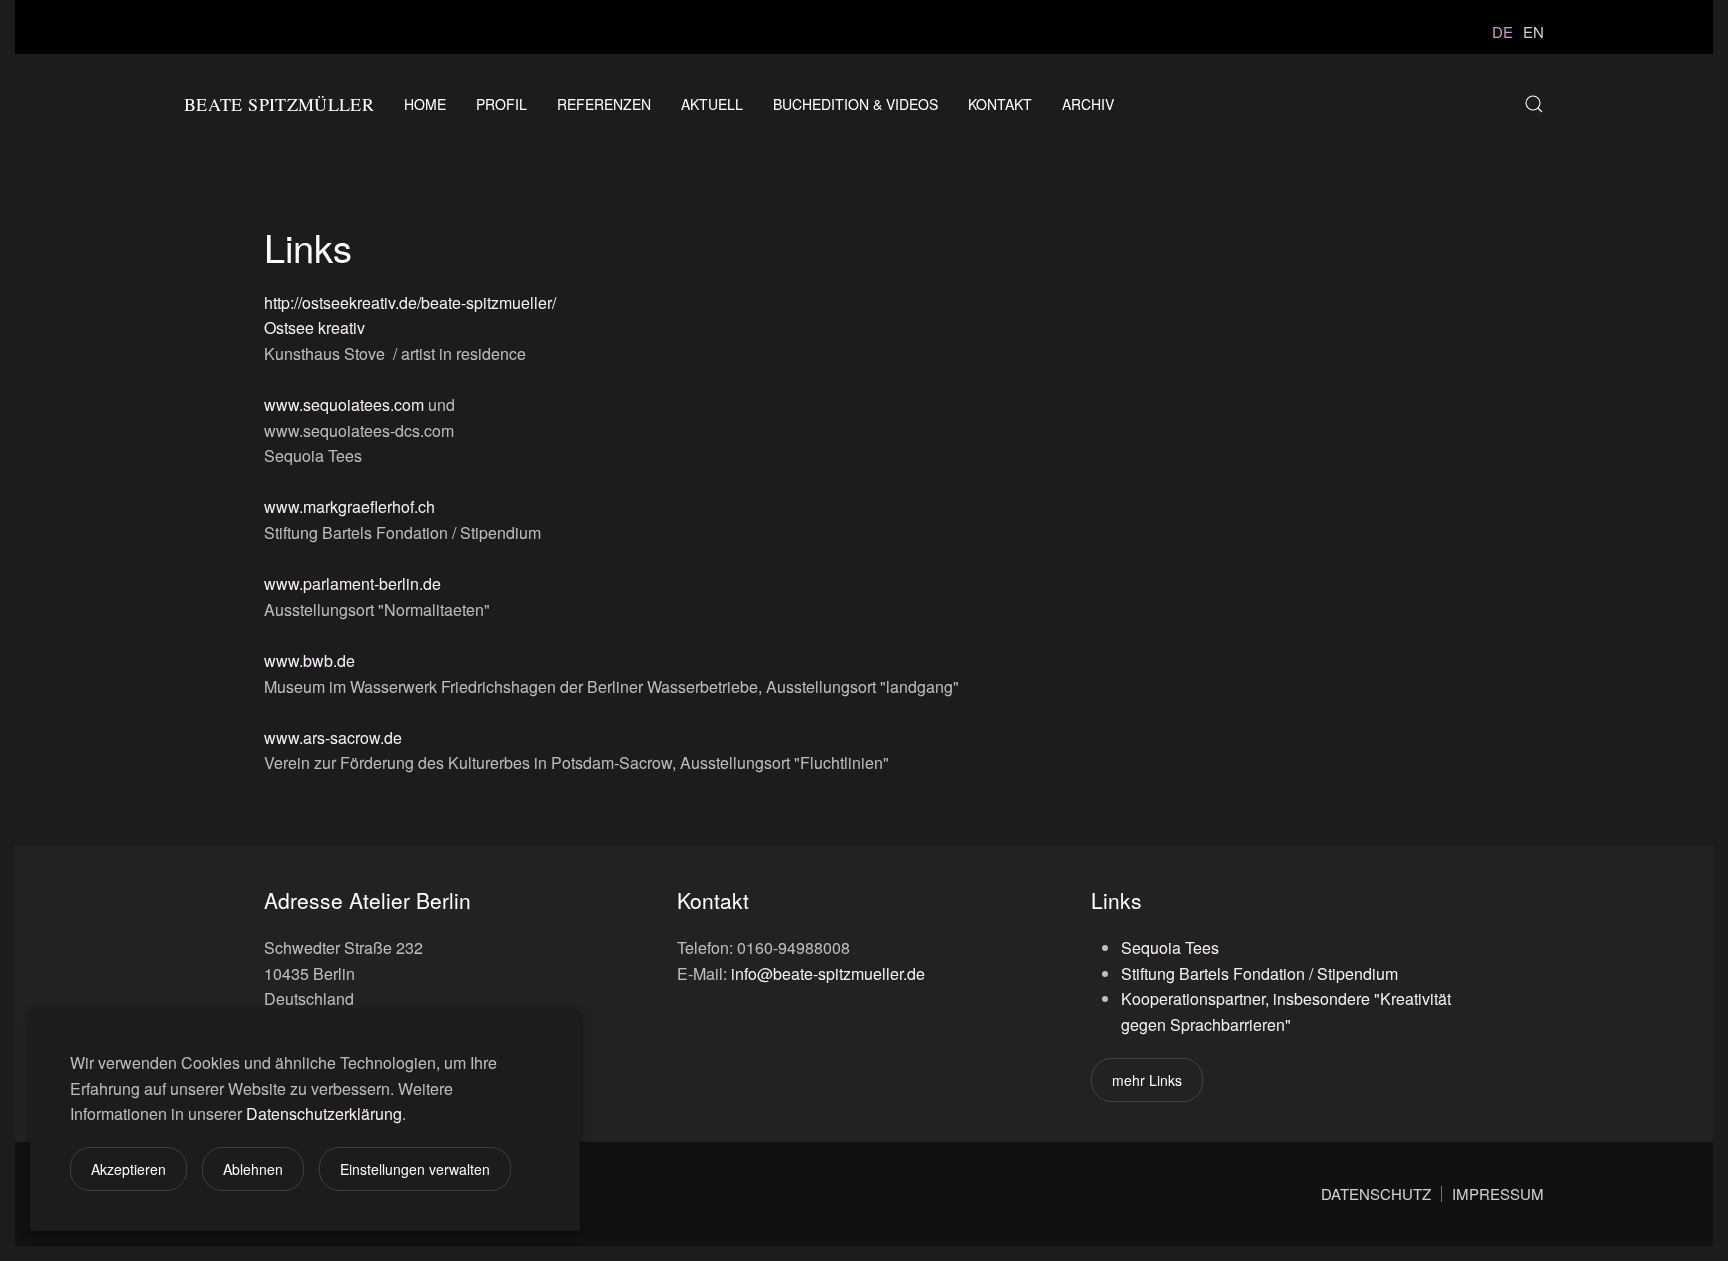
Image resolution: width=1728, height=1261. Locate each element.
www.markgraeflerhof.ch (349, 506)
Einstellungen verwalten (415, 1169)
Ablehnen (253, 1169)
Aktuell (712, 104)
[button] (1534, 104)
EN (1533, 31)
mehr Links (1147, 1080)
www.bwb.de (309, 660)
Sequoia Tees (1170, 947)
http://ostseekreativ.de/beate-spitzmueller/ (410, 302)
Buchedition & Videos (855, 104)
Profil (501, 104)
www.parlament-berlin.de (352, 583)
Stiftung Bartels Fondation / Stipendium (1259, 973)
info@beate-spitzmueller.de (828, 973)
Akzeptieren (128, 1169)
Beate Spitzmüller (279, 104)
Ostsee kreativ (314, 327)
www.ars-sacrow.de (333, 737)
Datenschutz (1376, 1193)
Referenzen (604, 104)
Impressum (1498, 1193)
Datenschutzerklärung (324, 1113)
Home (425, 104)
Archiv (1088, 104)
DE (1502, 31)
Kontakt (1000, 104)
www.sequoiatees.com (344, 404)
